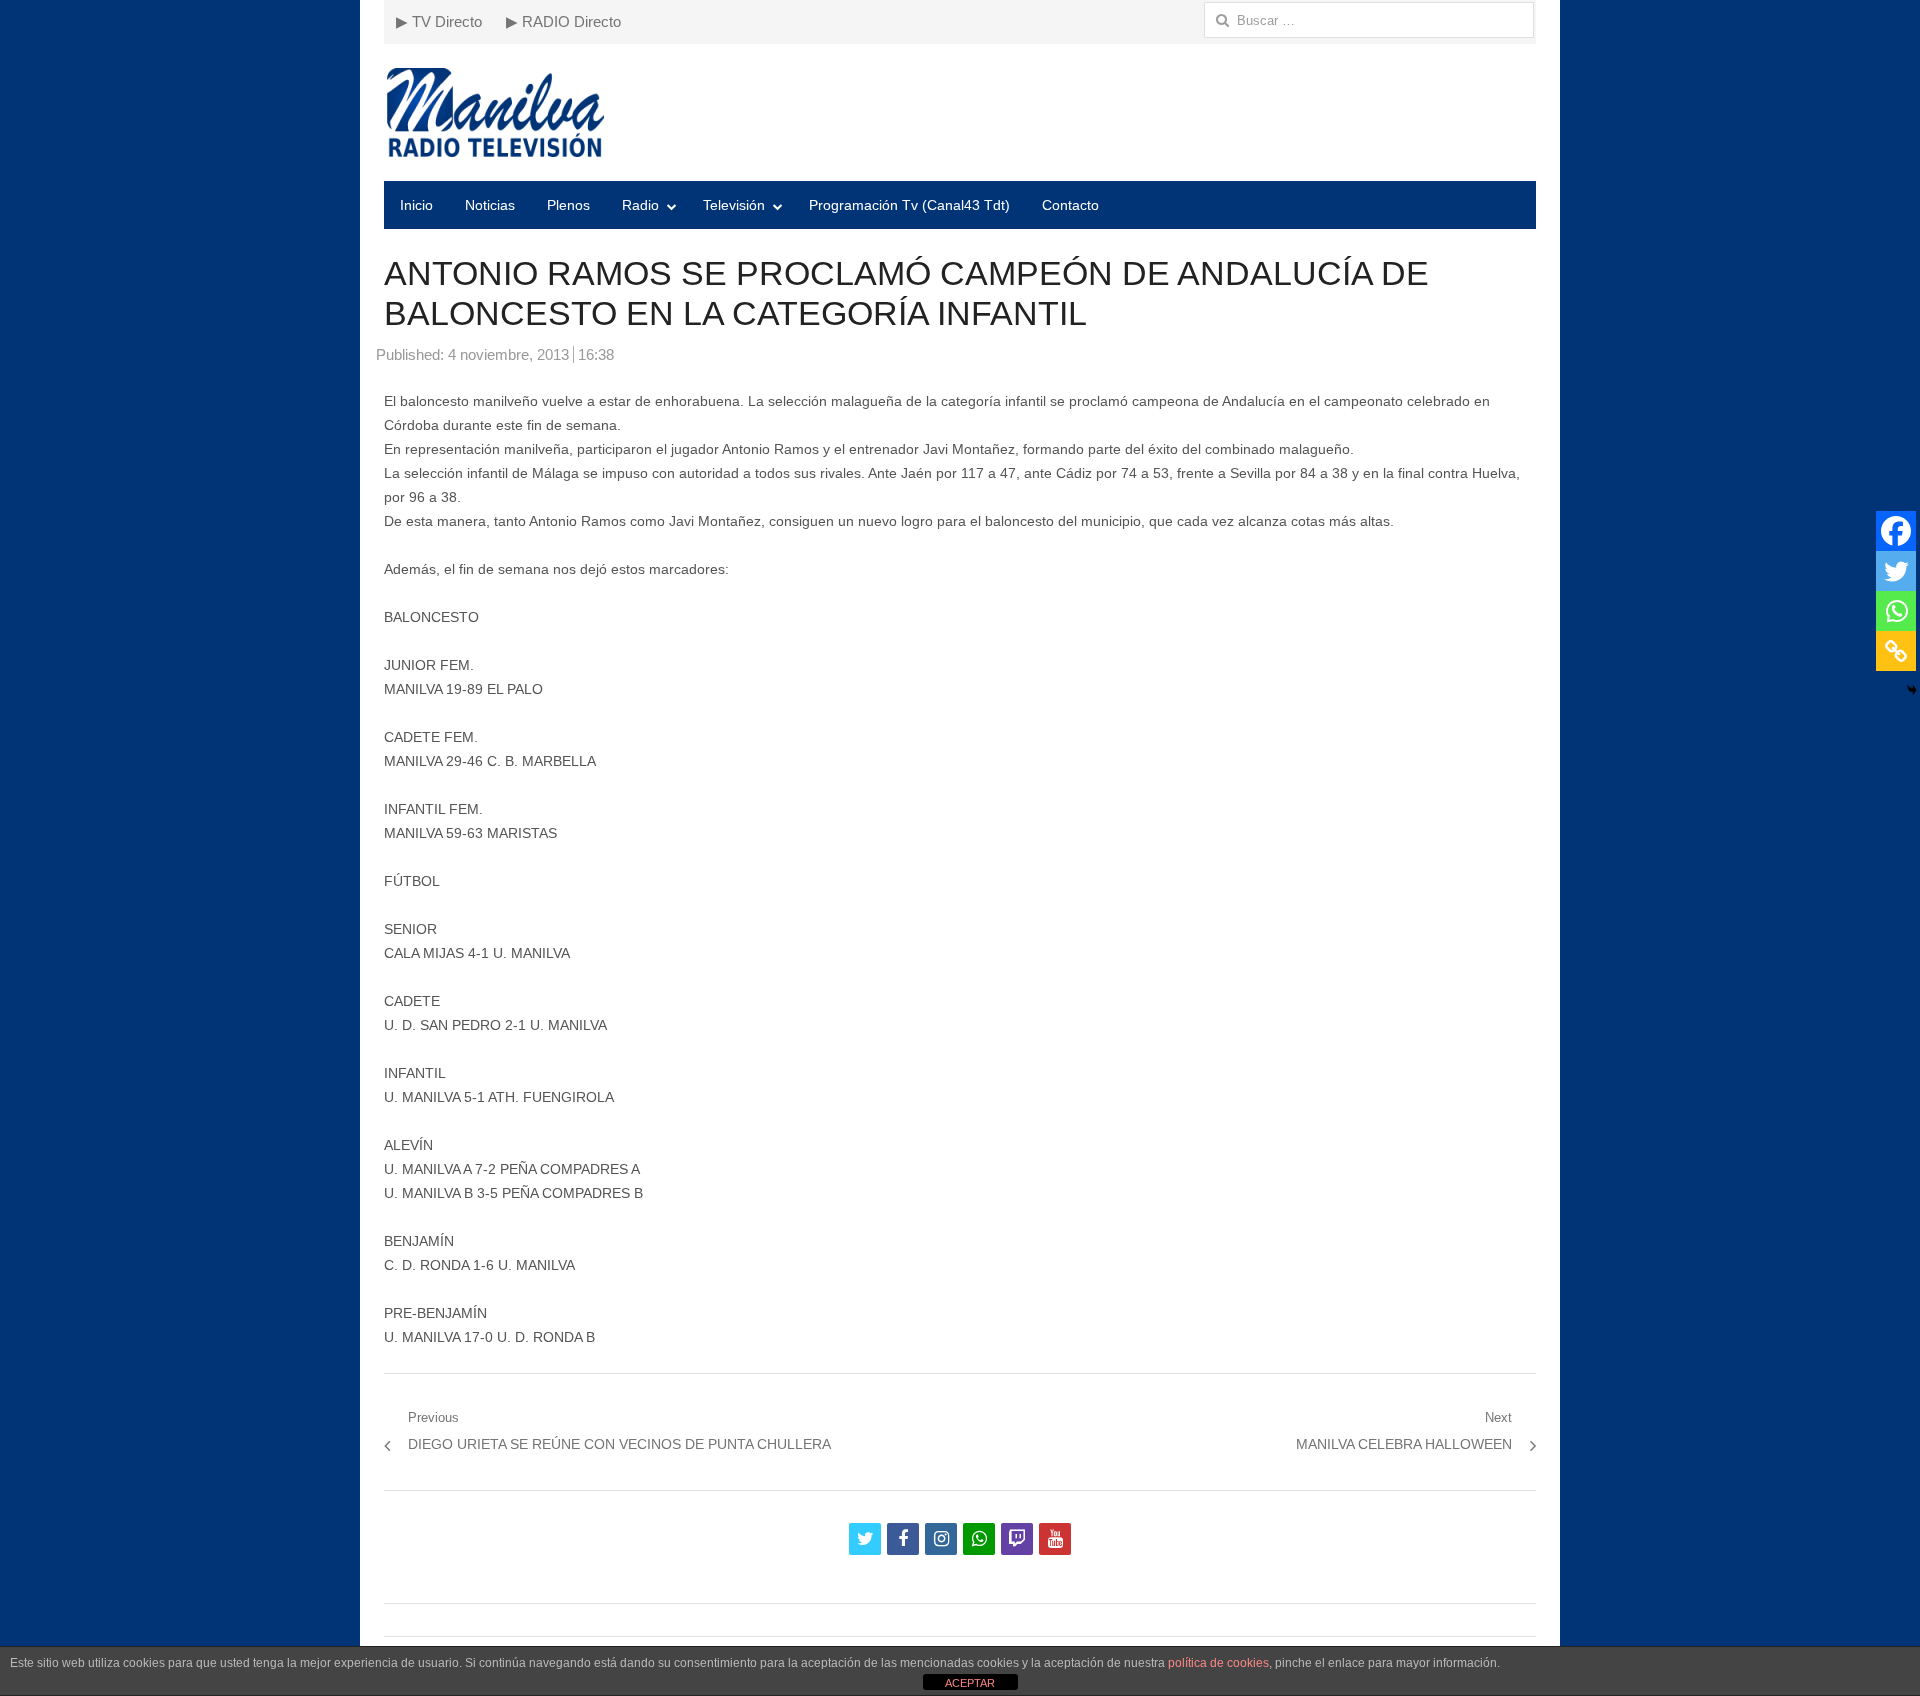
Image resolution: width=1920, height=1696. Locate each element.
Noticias (490, 205)
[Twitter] (1896, 571)
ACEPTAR (970, 1683)
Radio (640, 205)
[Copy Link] (1896, 651)
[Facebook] (1896, 531)
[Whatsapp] (1896, 611)
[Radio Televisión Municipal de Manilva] (960, 112)
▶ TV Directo (439, 21)
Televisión (734, 205)
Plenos (568, 205)
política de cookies (1218, 1663)
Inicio (416, 205)
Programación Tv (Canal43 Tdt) (909, 205)
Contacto (1070, 205)
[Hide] (1912, 690)
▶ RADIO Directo (563, 21)
